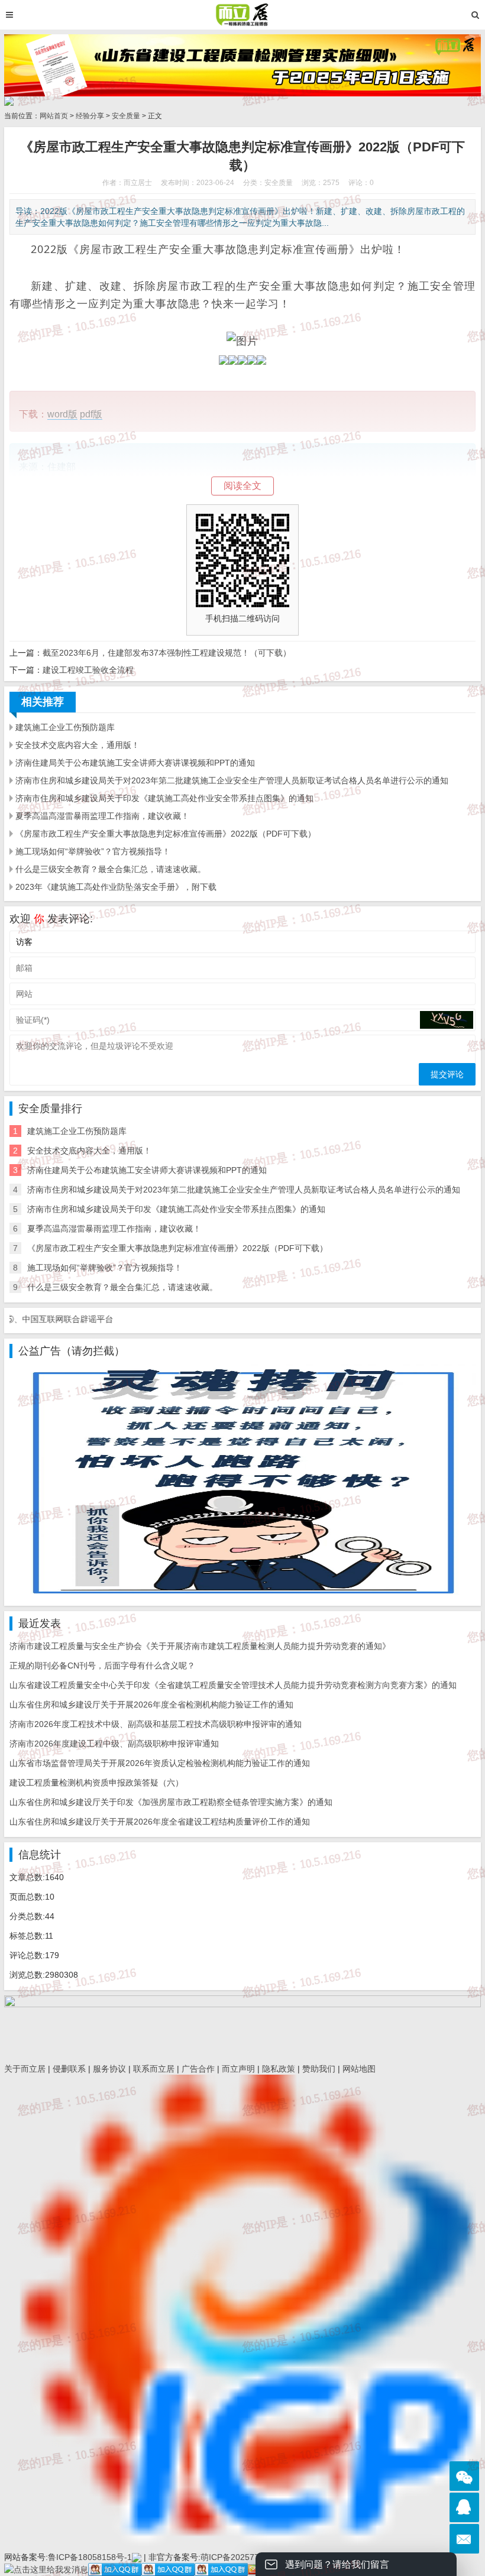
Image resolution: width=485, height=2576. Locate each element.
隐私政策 (279, 2069)
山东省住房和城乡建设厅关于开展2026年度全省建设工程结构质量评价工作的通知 (160, 1822)
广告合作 (198, 2069)
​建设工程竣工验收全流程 (88, 670)
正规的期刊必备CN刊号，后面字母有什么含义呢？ (102, 1666)
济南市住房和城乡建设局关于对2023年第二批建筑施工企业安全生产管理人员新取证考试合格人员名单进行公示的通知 (232, 780)
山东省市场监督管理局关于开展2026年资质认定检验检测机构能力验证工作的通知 (160, 1763)
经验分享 (90, 116)
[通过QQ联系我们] (464, 2507)
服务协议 (109, 2069)
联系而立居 (154, 2069)
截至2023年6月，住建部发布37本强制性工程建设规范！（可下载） (167, 653)
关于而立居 (25, 2069)
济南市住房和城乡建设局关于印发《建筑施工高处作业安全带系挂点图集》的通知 (164, 798)
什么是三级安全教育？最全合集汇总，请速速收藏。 (111, 869)
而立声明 (238, 2069)
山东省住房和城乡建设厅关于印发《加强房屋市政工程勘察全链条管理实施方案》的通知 (171, 1802)
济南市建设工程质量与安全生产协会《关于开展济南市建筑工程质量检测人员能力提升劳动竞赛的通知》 (200, 1646)
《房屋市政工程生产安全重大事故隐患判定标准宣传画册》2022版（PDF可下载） (166, 834)
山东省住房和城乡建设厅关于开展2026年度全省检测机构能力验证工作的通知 (151, 1705)
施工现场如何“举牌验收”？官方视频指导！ (93, 851)
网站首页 (54, 116)
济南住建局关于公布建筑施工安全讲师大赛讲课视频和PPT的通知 (135, 763)
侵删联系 (69, 2069)
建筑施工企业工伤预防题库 (65, 727)
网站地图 (359, 2069)
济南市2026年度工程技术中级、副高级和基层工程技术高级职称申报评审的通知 (156, 1724)
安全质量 (126, 116)
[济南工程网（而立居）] (242, 15)
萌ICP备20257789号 (239, 2557)
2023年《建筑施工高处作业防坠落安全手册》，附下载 (116, 887)
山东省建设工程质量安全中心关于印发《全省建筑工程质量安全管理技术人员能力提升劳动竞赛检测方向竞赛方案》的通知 (233, 1685)
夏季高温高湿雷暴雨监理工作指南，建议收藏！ (102, 816)
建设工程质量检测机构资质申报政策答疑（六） (96, 1783)
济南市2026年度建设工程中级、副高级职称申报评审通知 (114, 1744)
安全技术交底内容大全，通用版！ (77, 745)
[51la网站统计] (137, 2557)
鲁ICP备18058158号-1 (90, 2557)
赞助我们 (319, 2069)
